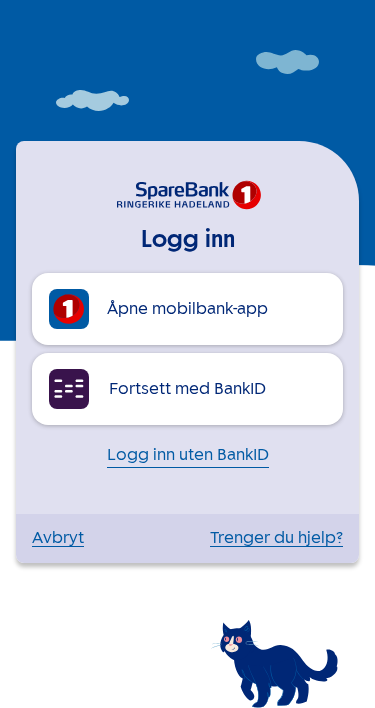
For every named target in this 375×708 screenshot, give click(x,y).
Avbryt (58, 538)
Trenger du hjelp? (276, 538)
